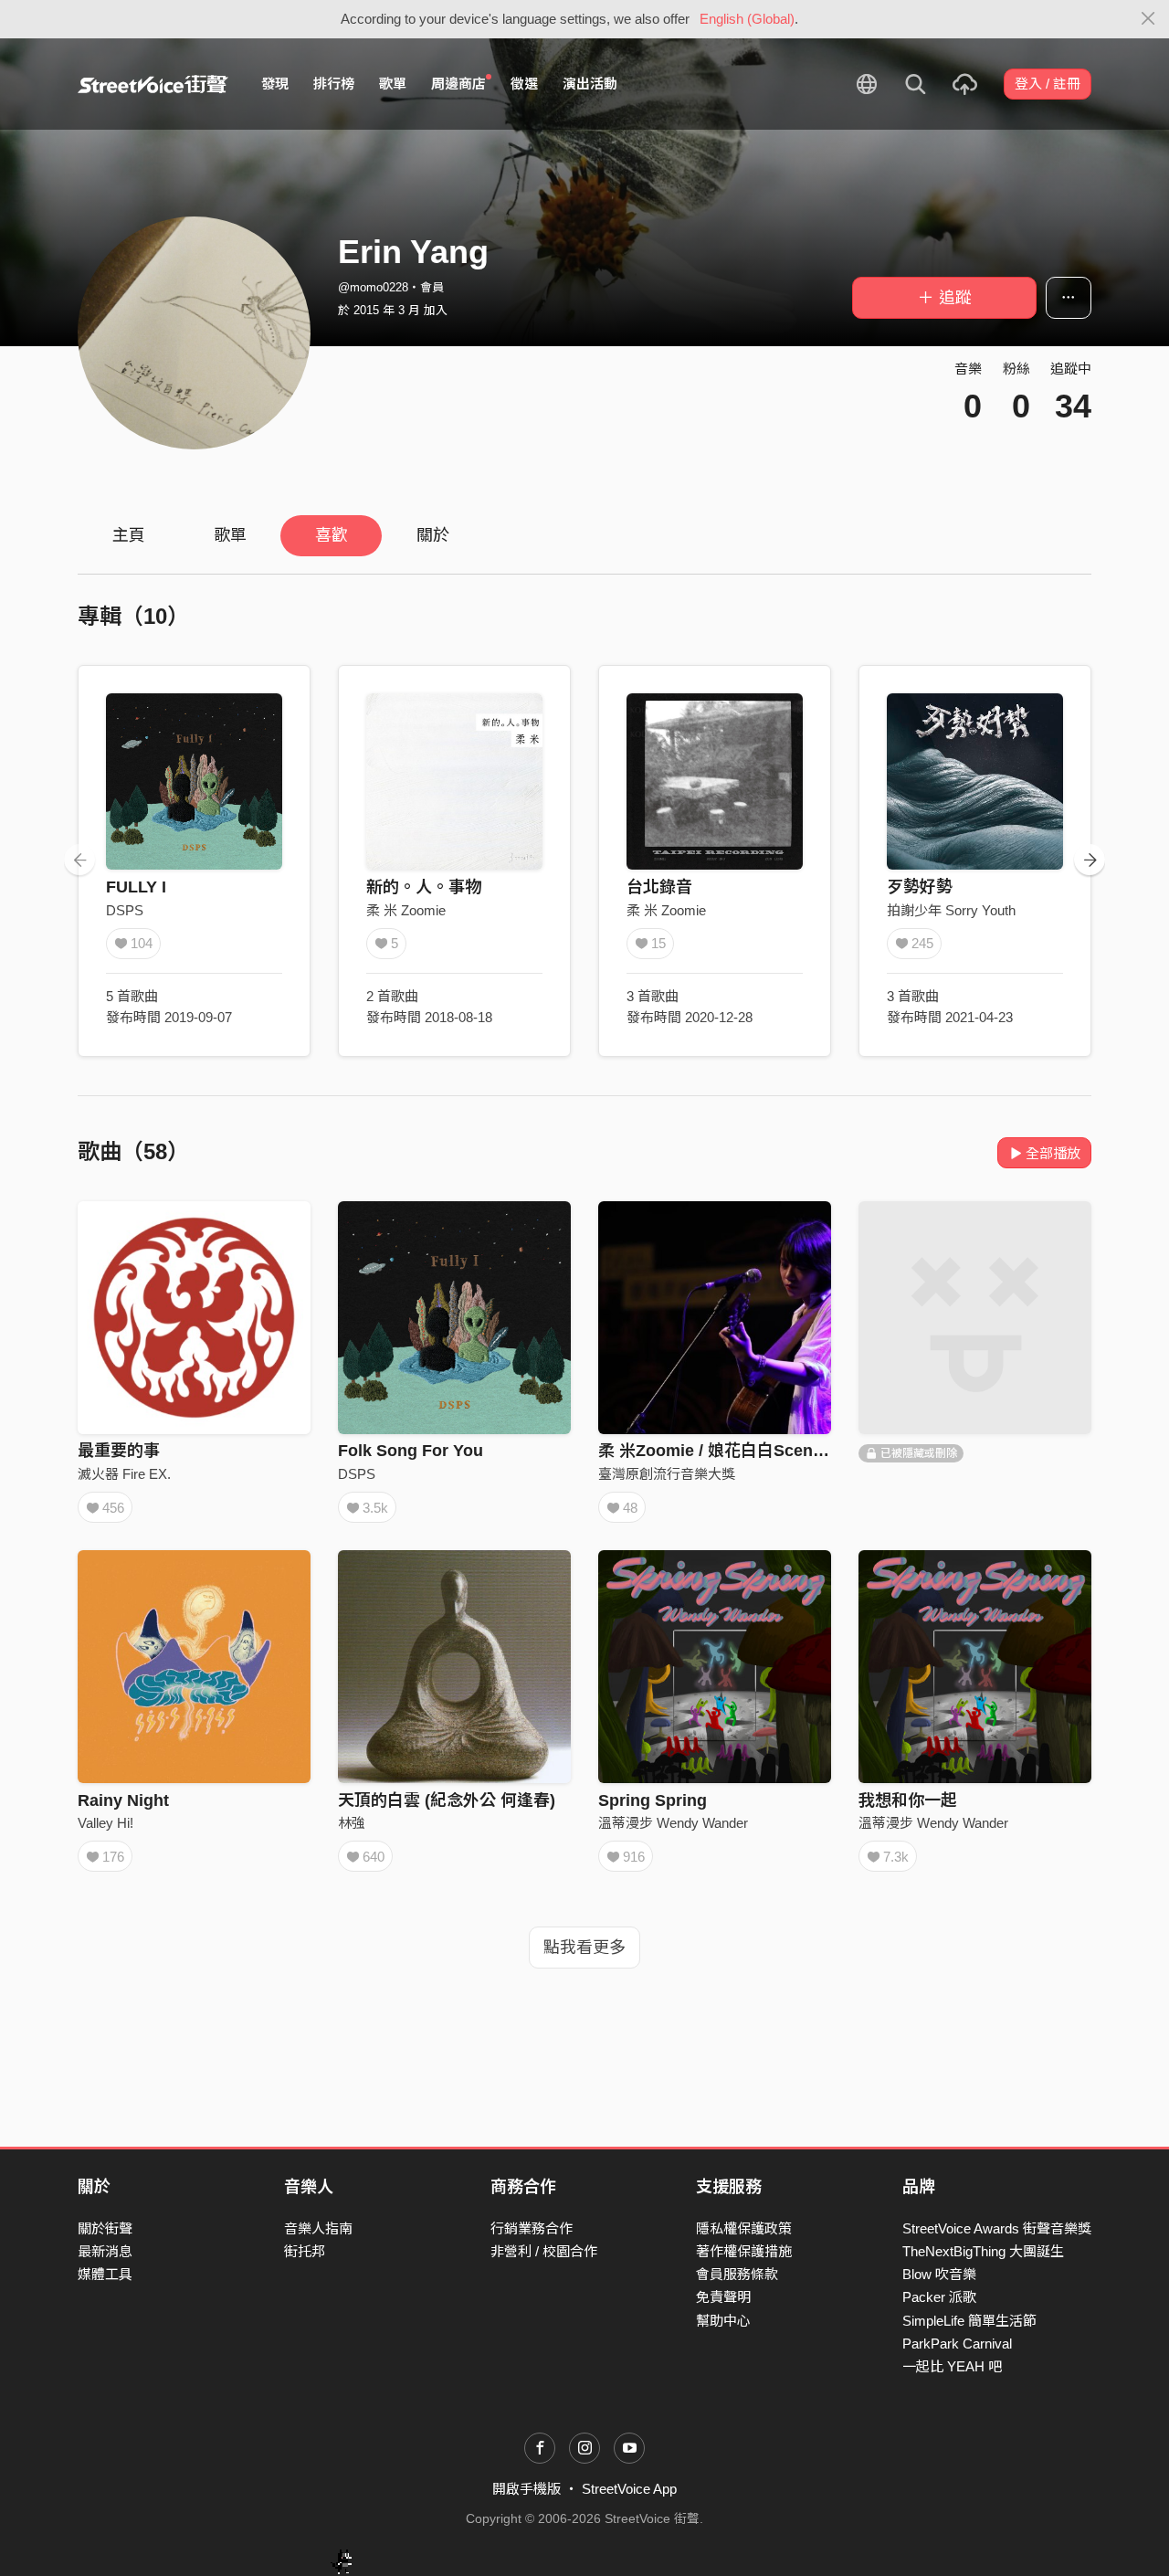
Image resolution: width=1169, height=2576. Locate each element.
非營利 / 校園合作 (544, 2251)
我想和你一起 (908, 1800)
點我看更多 (584, 1948)
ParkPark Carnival (957, 2344)
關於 (433, 535)
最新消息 (105, 2251)
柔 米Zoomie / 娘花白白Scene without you (758, 1451)
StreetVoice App (629, 2489)
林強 (352, 1823)
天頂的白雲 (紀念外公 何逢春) (447, 1800)
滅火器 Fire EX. (124, 1474)
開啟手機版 (527, 2489)
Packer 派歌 (939, 2297)
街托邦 (305, 2251)
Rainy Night (123, 1800)
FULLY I (136, 887)
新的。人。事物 (424, 887)
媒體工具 (105, 2274)
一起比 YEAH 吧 (952, 2366)
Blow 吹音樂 (939, 2274)
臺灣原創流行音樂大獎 (667, 1474)
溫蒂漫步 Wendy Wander (673, 1823)
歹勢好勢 (920, 887)
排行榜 (334, 84)
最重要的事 (119, 1451)
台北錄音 (659, 887)
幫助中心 (723, 2321)
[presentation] (79, 860)
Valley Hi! (105, 1823)
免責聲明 (723, 2297)
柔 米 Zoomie (406, 910)
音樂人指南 (318, 2228)
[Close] (1148, 19)
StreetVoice (153, 84)
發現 (275, 84)
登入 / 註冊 (1048, 84)
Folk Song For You (411, 1451)
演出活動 (590, 84)
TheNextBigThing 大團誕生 (983, 2251)
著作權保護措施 (744, 2251)
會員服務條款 (737, 2274)
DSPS (125, 910)
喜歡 (332, 535)
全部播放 (1053, 1153)
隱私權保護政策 (744, 2228)
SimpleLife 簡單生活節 (969, 2321)
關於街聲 (105, 2228)
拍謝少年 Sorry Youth (951, 910)
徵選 (524, 84)
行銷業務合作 (532, 2228)
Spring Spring (653, 1800)
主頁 (129, 535)
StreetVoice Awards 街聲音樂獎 (997, 2228)
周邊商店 (458, 84)
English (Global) (747, 19)
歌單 (393, 84)
